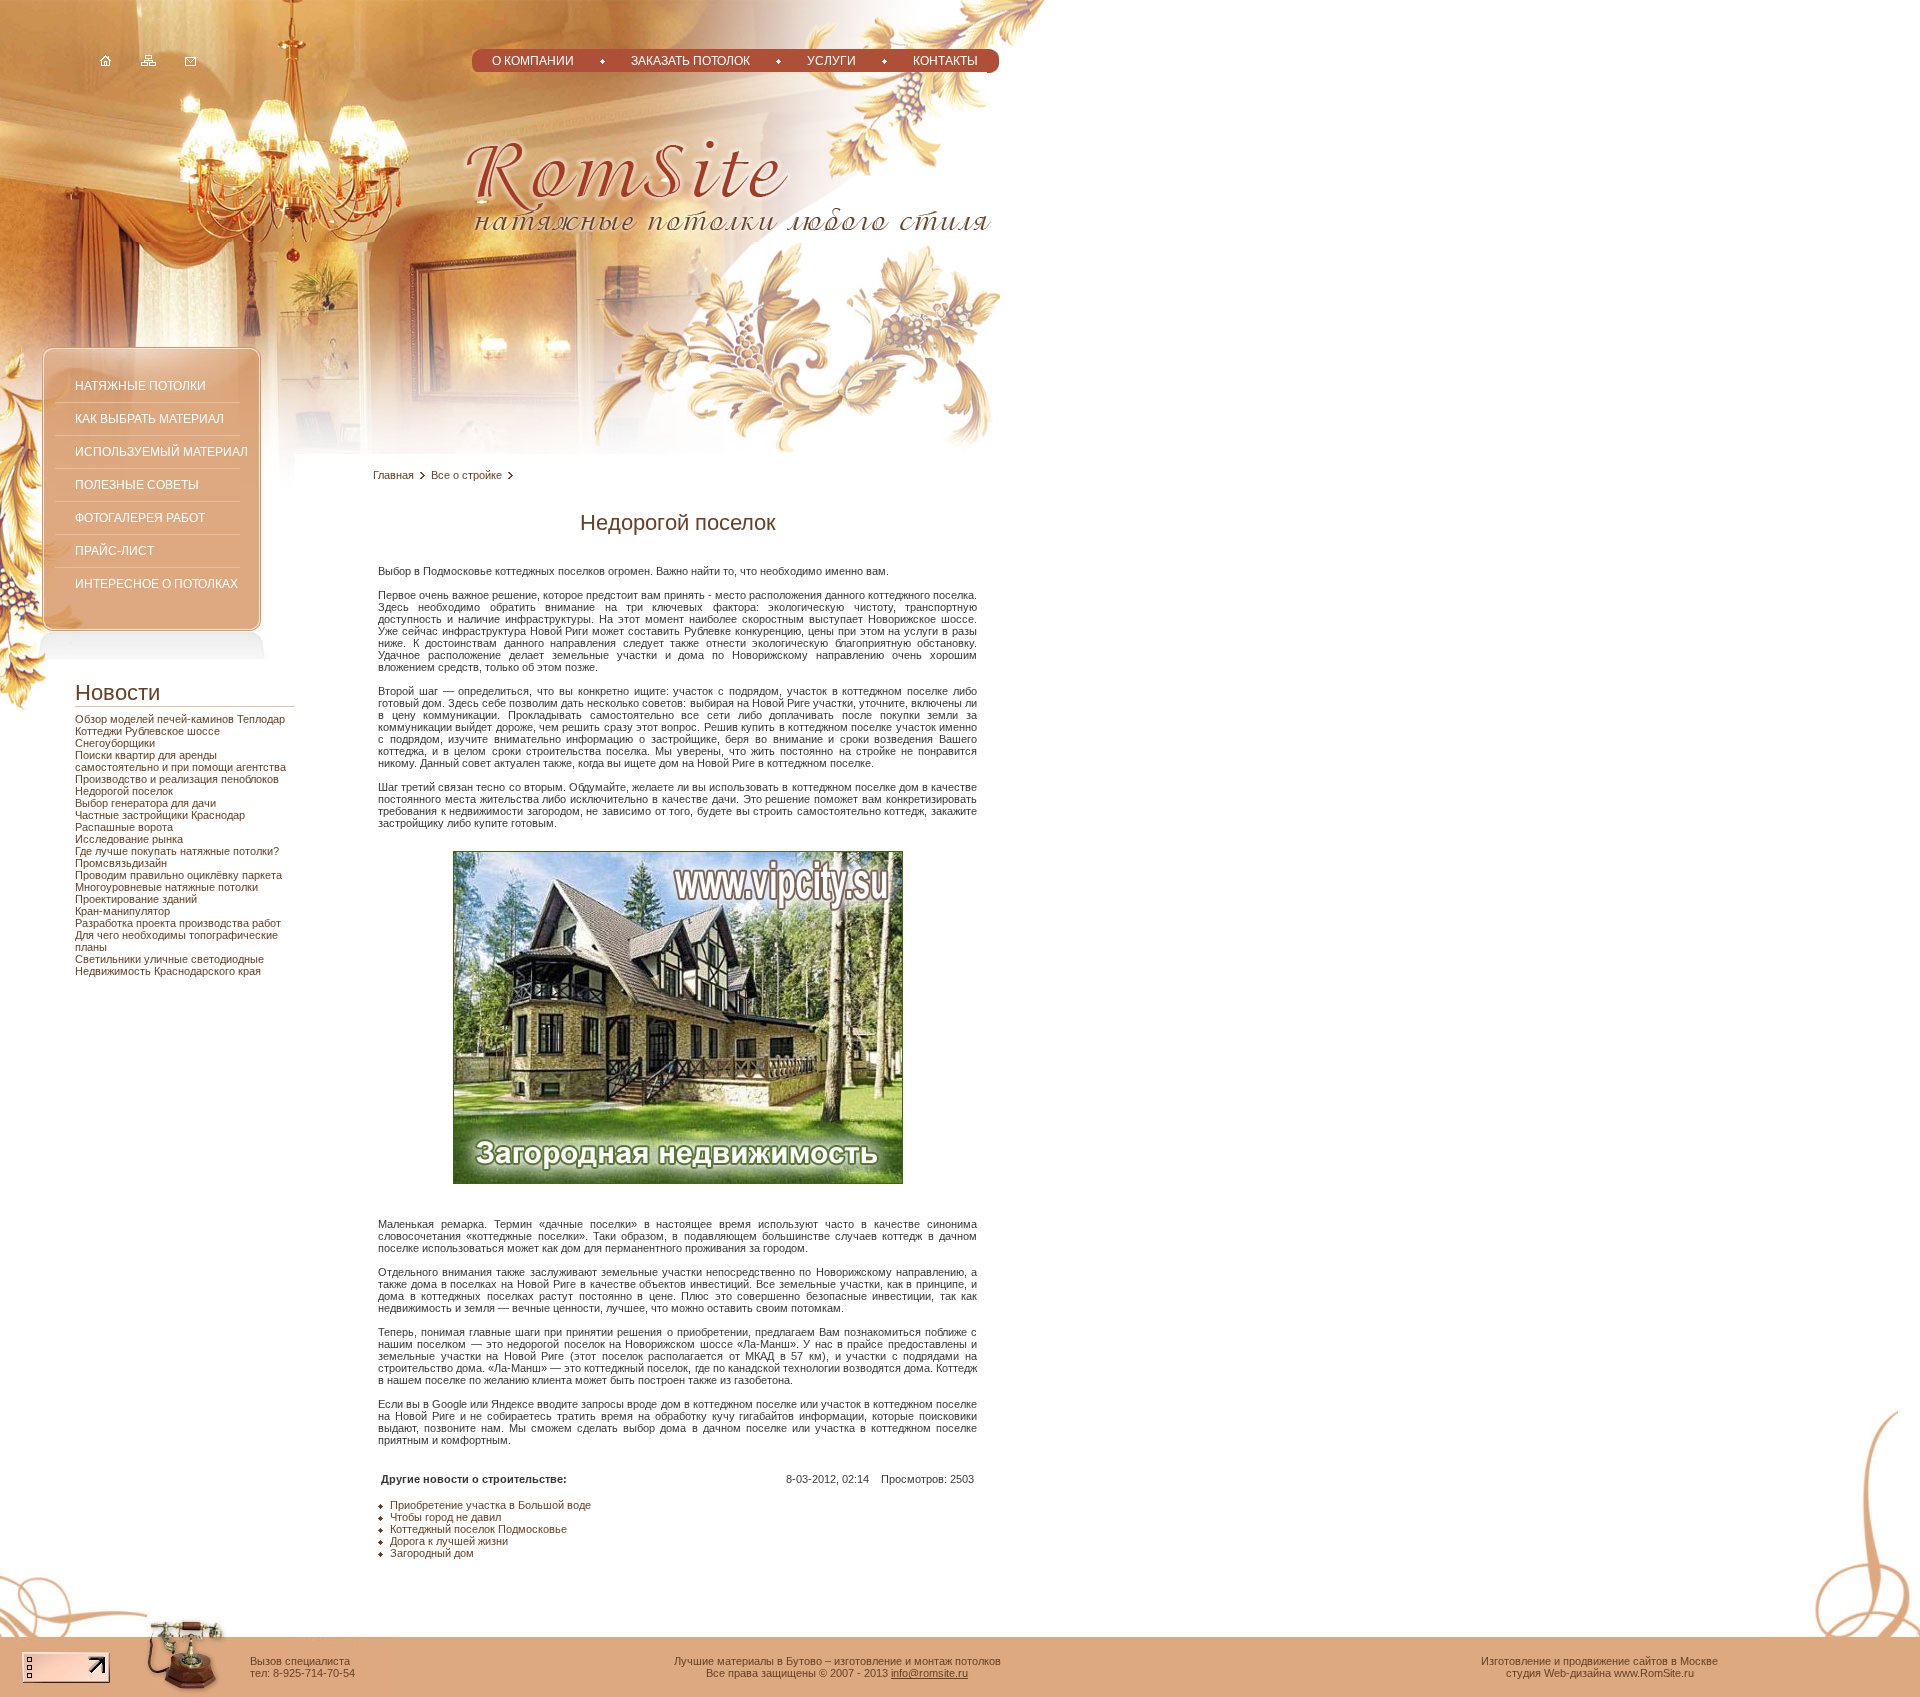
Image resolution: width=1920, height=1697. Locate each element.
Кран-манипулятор (122, 911)
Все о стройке (466, 475)
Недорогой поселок (124, 791)
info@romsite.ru (929, 1673)
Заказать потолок (690, 60)
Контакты (945, 60)
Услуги (831, 60)
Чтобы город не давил (445, 1517)
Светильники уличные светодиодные (169, 959)
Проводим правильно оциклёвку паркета (178, 875)
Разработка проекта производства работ (178, 923)
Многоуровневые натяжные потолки (166, 887)
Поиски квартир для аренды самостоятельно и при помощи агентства (180, 761)
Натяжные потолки (140, 385)
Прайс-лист (114, 550)
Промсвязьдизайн (121, 863)
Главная (393, 475)
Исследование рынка (129, 839)
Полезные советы (137, 484)
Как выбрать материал (149, 418)
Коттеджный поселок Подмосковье (478, 1529)
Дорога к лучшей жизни (449, 1541)
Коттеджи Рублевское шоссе (147, 731)
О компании (533, 60)
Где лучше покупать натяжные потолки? (177, 851)
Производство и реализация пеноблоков (177, 779)
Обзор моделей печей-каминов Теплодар (180, 719)
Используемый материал (161, 451)
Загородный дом (432, 1553)
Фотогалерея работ (140, 517)
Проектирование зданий (136, 899)
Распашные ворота (124, 827)
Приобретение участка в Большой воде (490, 1505)
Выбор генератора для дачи (145, 803)
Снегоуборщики (115, 743)
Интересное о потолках (156, 583)
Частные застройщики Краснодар (160, 815)
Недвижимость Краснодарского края (168, 971)
